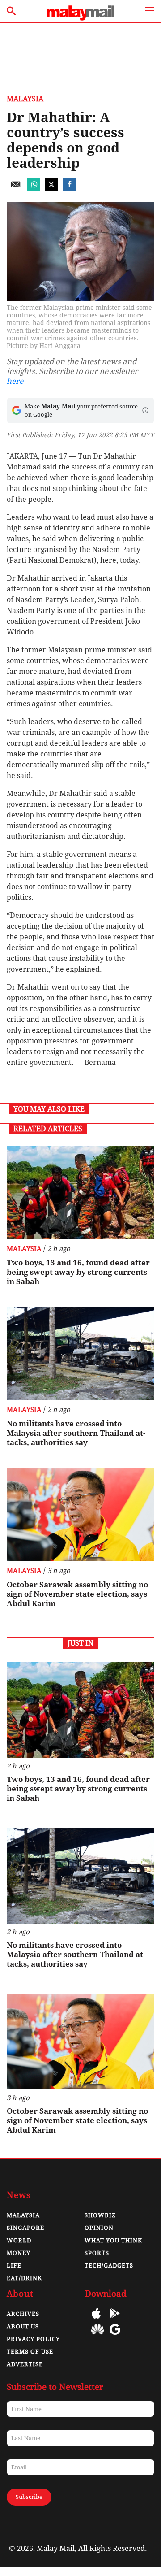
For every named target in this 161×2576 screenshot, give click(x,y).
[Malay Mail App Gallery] (97, 2336)
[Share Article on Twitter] (51, 189)
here (15, 381)
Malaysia (25, 99)
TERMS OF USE (30, 2352)
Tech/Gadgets (109, 2265)
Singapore (25, 2228)
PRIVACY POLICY (33, 2339)
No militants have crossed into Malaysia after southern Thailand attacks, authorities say (76, 1433)
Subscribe (29, 2497)
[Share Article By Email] (16, 189)
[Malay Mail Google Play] (115, 2320)
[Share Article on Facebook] (69, 189)
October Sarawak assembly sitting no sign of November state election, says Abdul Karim (77, 1594)
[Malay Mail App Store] (96, 2320)
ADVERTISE (25, 2364)
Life (14, 2265)
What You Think (113, 2240)
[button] (145, 410)
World (19, 2240)
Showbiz (100, 2215)
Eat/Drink (24, 2278)
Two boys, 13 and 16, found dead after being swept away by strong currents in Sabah (78, 1272)
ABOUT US (23, 2326)
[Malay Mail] (80, 18)
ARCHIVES (23, 2314)
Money (19, 2253)
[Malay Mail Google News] (115, 2336)
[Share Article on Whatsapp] (34, 189)
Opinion (99, 2228)
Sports (97, 2253)
